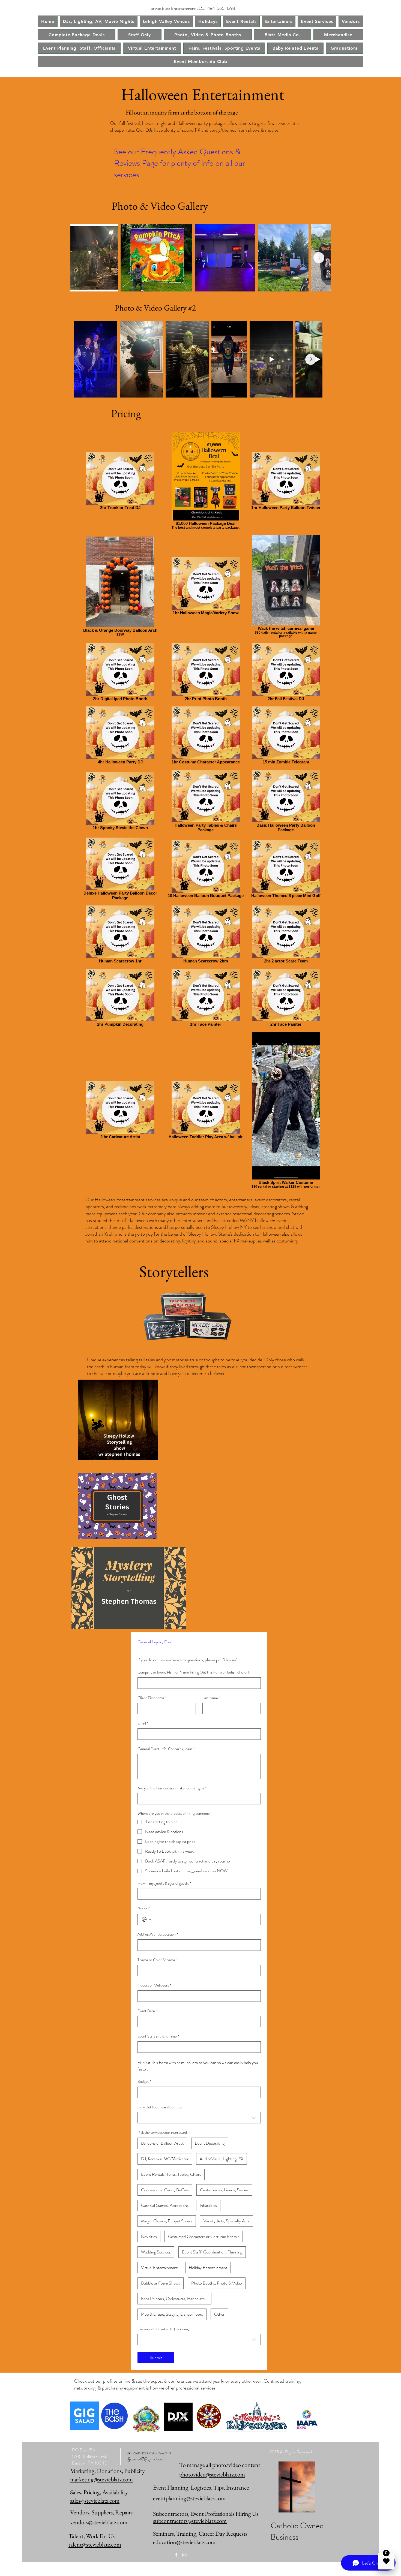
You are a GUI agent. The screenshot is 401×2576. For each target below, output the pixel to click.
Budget (144, 2082)
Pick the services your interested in (164, 2133)
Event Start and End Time (158, 2036)
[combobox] (199, 2118)
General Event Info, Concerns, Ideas (166, 1749)
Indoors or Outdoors (154, 1985)
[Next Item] (319, 258)
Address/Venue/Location (158, 1934)
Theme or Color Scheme (158, 1960)
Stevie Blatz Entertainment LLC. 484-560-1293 (193, 8)
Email (143, 1723)
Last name (211, 1698)
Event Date (147, 2011)
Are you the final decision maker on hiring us (172, 1788)
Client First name (152, 1698)
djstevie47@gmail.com (146, 2459)
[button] (99, 21)
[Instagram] (184, 2555)
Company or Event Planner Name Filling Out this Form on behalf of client (194, 1672)
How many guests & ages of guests (164, 1883)
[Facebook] (176, 2555)
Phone (144, 1909)
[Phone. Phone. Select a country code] (146, 1919)
